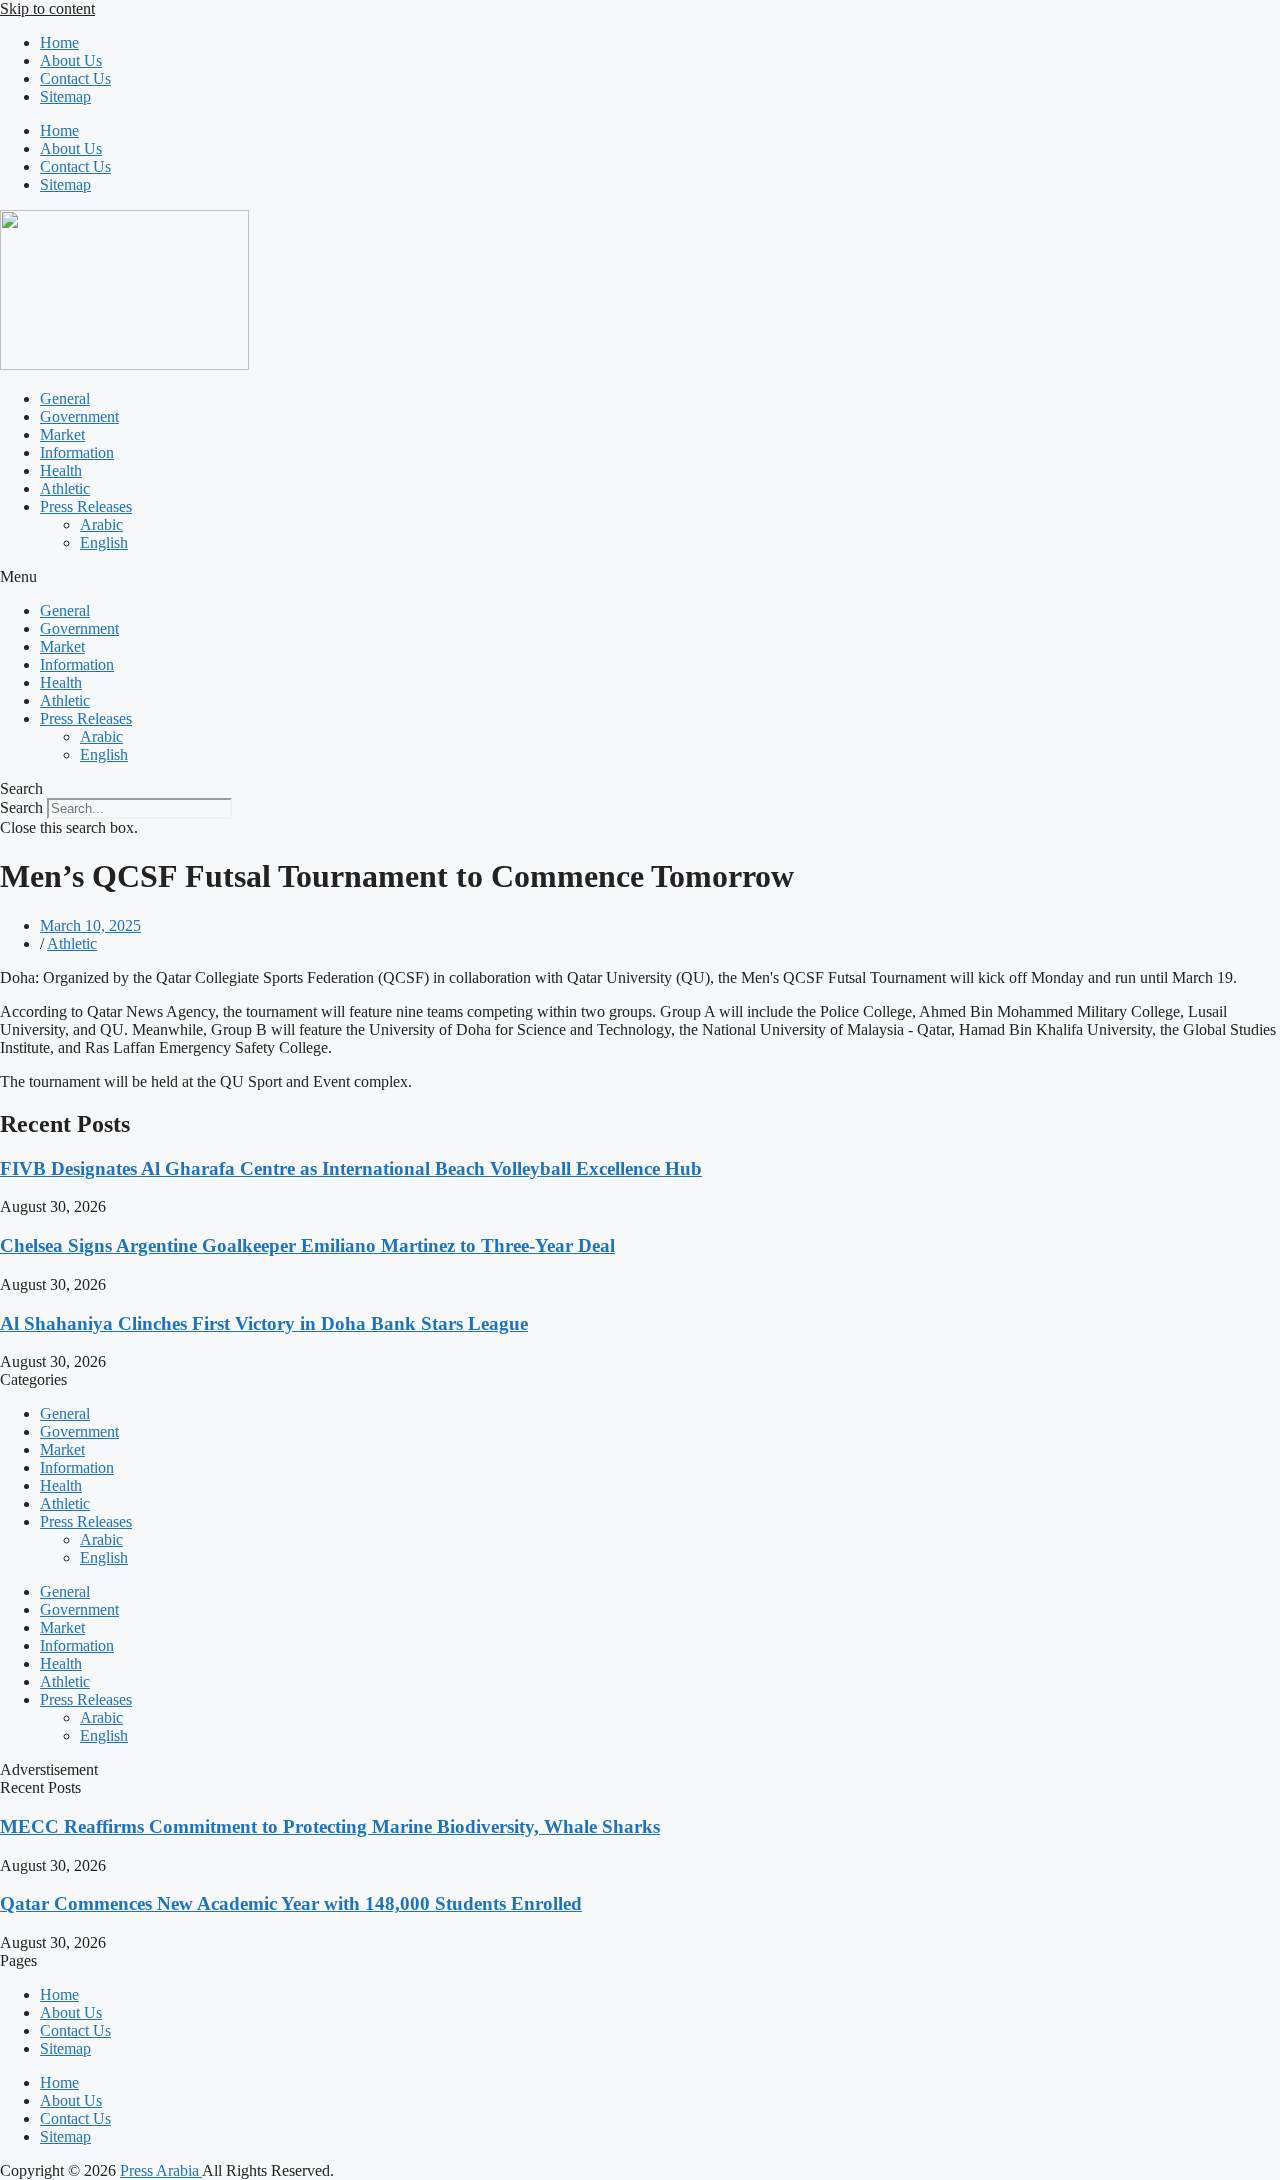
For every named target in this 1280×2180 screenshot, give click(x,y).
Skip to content (47, 8)
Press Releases (86, 506)
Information (77, 452)
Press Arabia (161, 2170)
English (104, 542)
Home (59, 42)
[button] (640, 577)
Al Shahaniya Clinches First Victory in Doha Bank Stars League (264, 1323)
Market (62, 434)
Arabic (101, 524)
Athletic (65, 488)
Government (79, 416)
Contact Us (75, 78)
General (65, 398)
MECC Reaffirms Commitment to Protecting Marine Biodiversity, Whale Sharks (330, 1826)
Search (21, 807)
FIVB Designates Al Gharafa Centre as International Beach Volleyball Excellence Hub (351, 1168)
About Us (71, 60)
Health (61, 470)
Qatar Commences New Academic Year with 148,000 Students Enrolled (291, 1903)
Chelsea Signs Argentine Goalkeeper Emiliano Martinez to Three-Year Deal (307, 1245)
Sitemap (65, 96)
